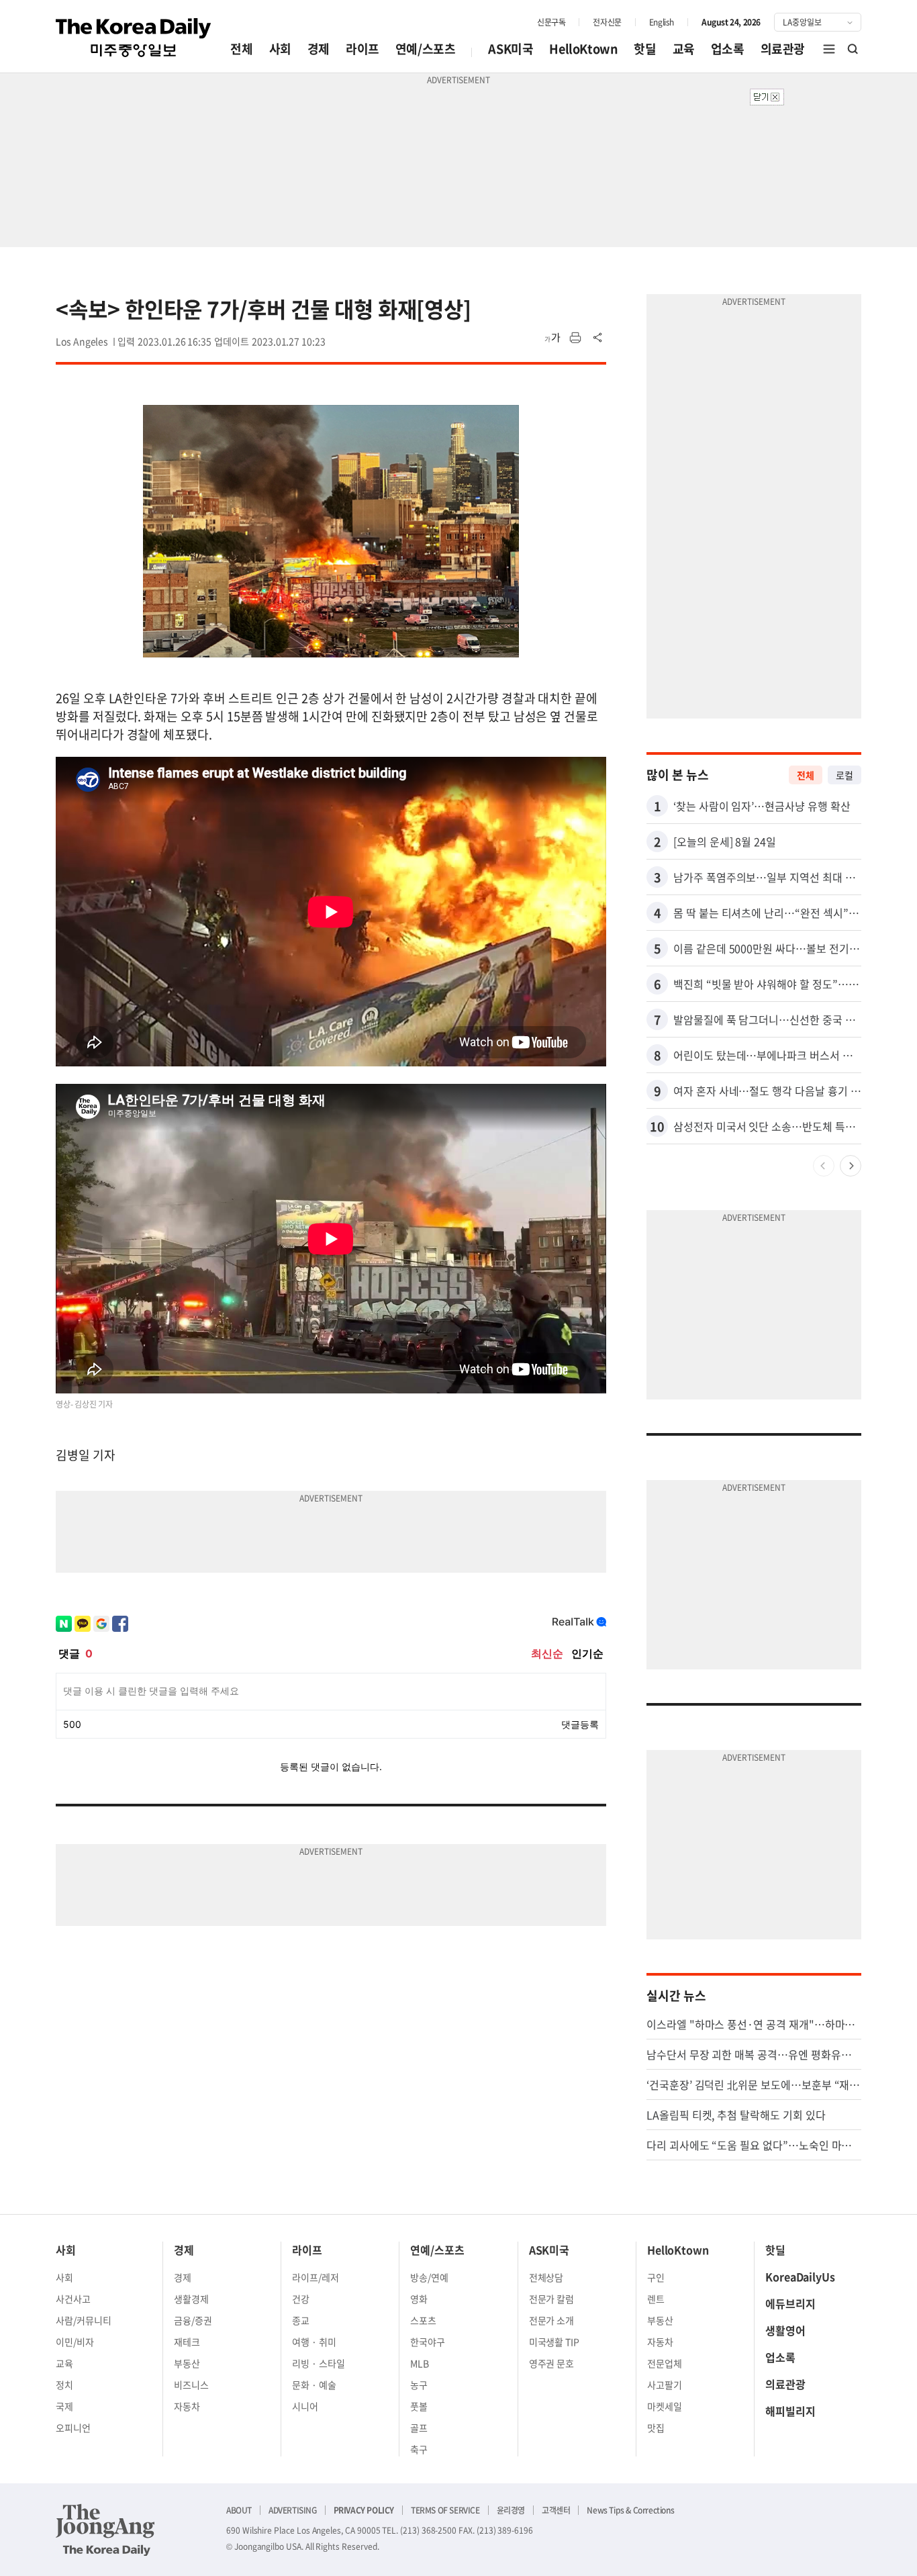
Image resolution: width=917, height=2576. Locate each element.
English (662, 22)
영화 (419, 2299)
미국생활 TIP (554, 2342)
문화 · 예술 (314, 2385)
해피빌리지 (790, 2411)
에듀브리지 (790, 2303)
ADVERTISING (293, 2510)
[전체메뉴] (829, 49)
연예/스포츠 (426, 49)
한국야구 (428, 2342)
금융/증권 (193, 2320)
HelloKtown (583, 49)
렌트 (656, 2299)
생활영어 (785, 2330)
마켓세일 (665, 2406)
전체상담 (546, 2277)
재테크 (187, 2342)
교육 (684, 49)
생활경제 (191, 2299)
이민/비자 (75, 2342)
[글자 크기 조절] (552, 338)
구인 (656, 2277)
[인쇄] (575, 338)
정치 (64, 2385)
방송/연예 (429, 2277)
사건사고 (73, 2299)
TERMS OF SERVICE (445, 2510)
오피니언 (73, 2428)
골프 (419, 2428)
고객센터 (556, 2510)
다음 (851, 1166)
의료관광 (783, 49)
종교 (301, 2320)
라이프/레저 (316, 2277)
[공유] (598, 338)
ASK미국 (511, 49)
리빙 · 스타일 (319, 2363)
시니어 (305, 2406)
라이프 (363, 49)
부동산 (187, 2363)
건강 (301, 2299)
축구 (419, 2449)
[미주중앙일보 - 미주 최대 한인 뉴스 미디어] (134, 38)
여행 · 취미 (314, 2342)
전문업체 (665, 2363)
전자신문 (607, 22)
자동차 (187, 2406)
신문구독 (551, 22)
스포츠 (423, 2320)
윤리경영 (511, 2510)
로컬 (844, 775)
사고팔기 (665, 2385)
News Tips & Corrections (630, 2510)
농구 (419, 2385)
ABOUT (239, 2510)
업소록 (728, 49)
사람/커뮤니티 (84, 2320)
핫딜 (645, 49)
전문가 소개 (552, 2320)
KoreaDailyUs (800, 2276)
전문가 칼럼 (552, 2299)
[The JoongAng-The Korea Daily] (105, 2530)
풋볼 (419, 2406)
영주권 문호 (552, 2363)
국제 (64, 2406)
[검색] (853, 49)
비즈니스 (191, 2385)
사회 (280, 49)
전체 (241, 49)
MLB (420, 2363)
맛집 (656, 2428)
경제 (319, 49)
